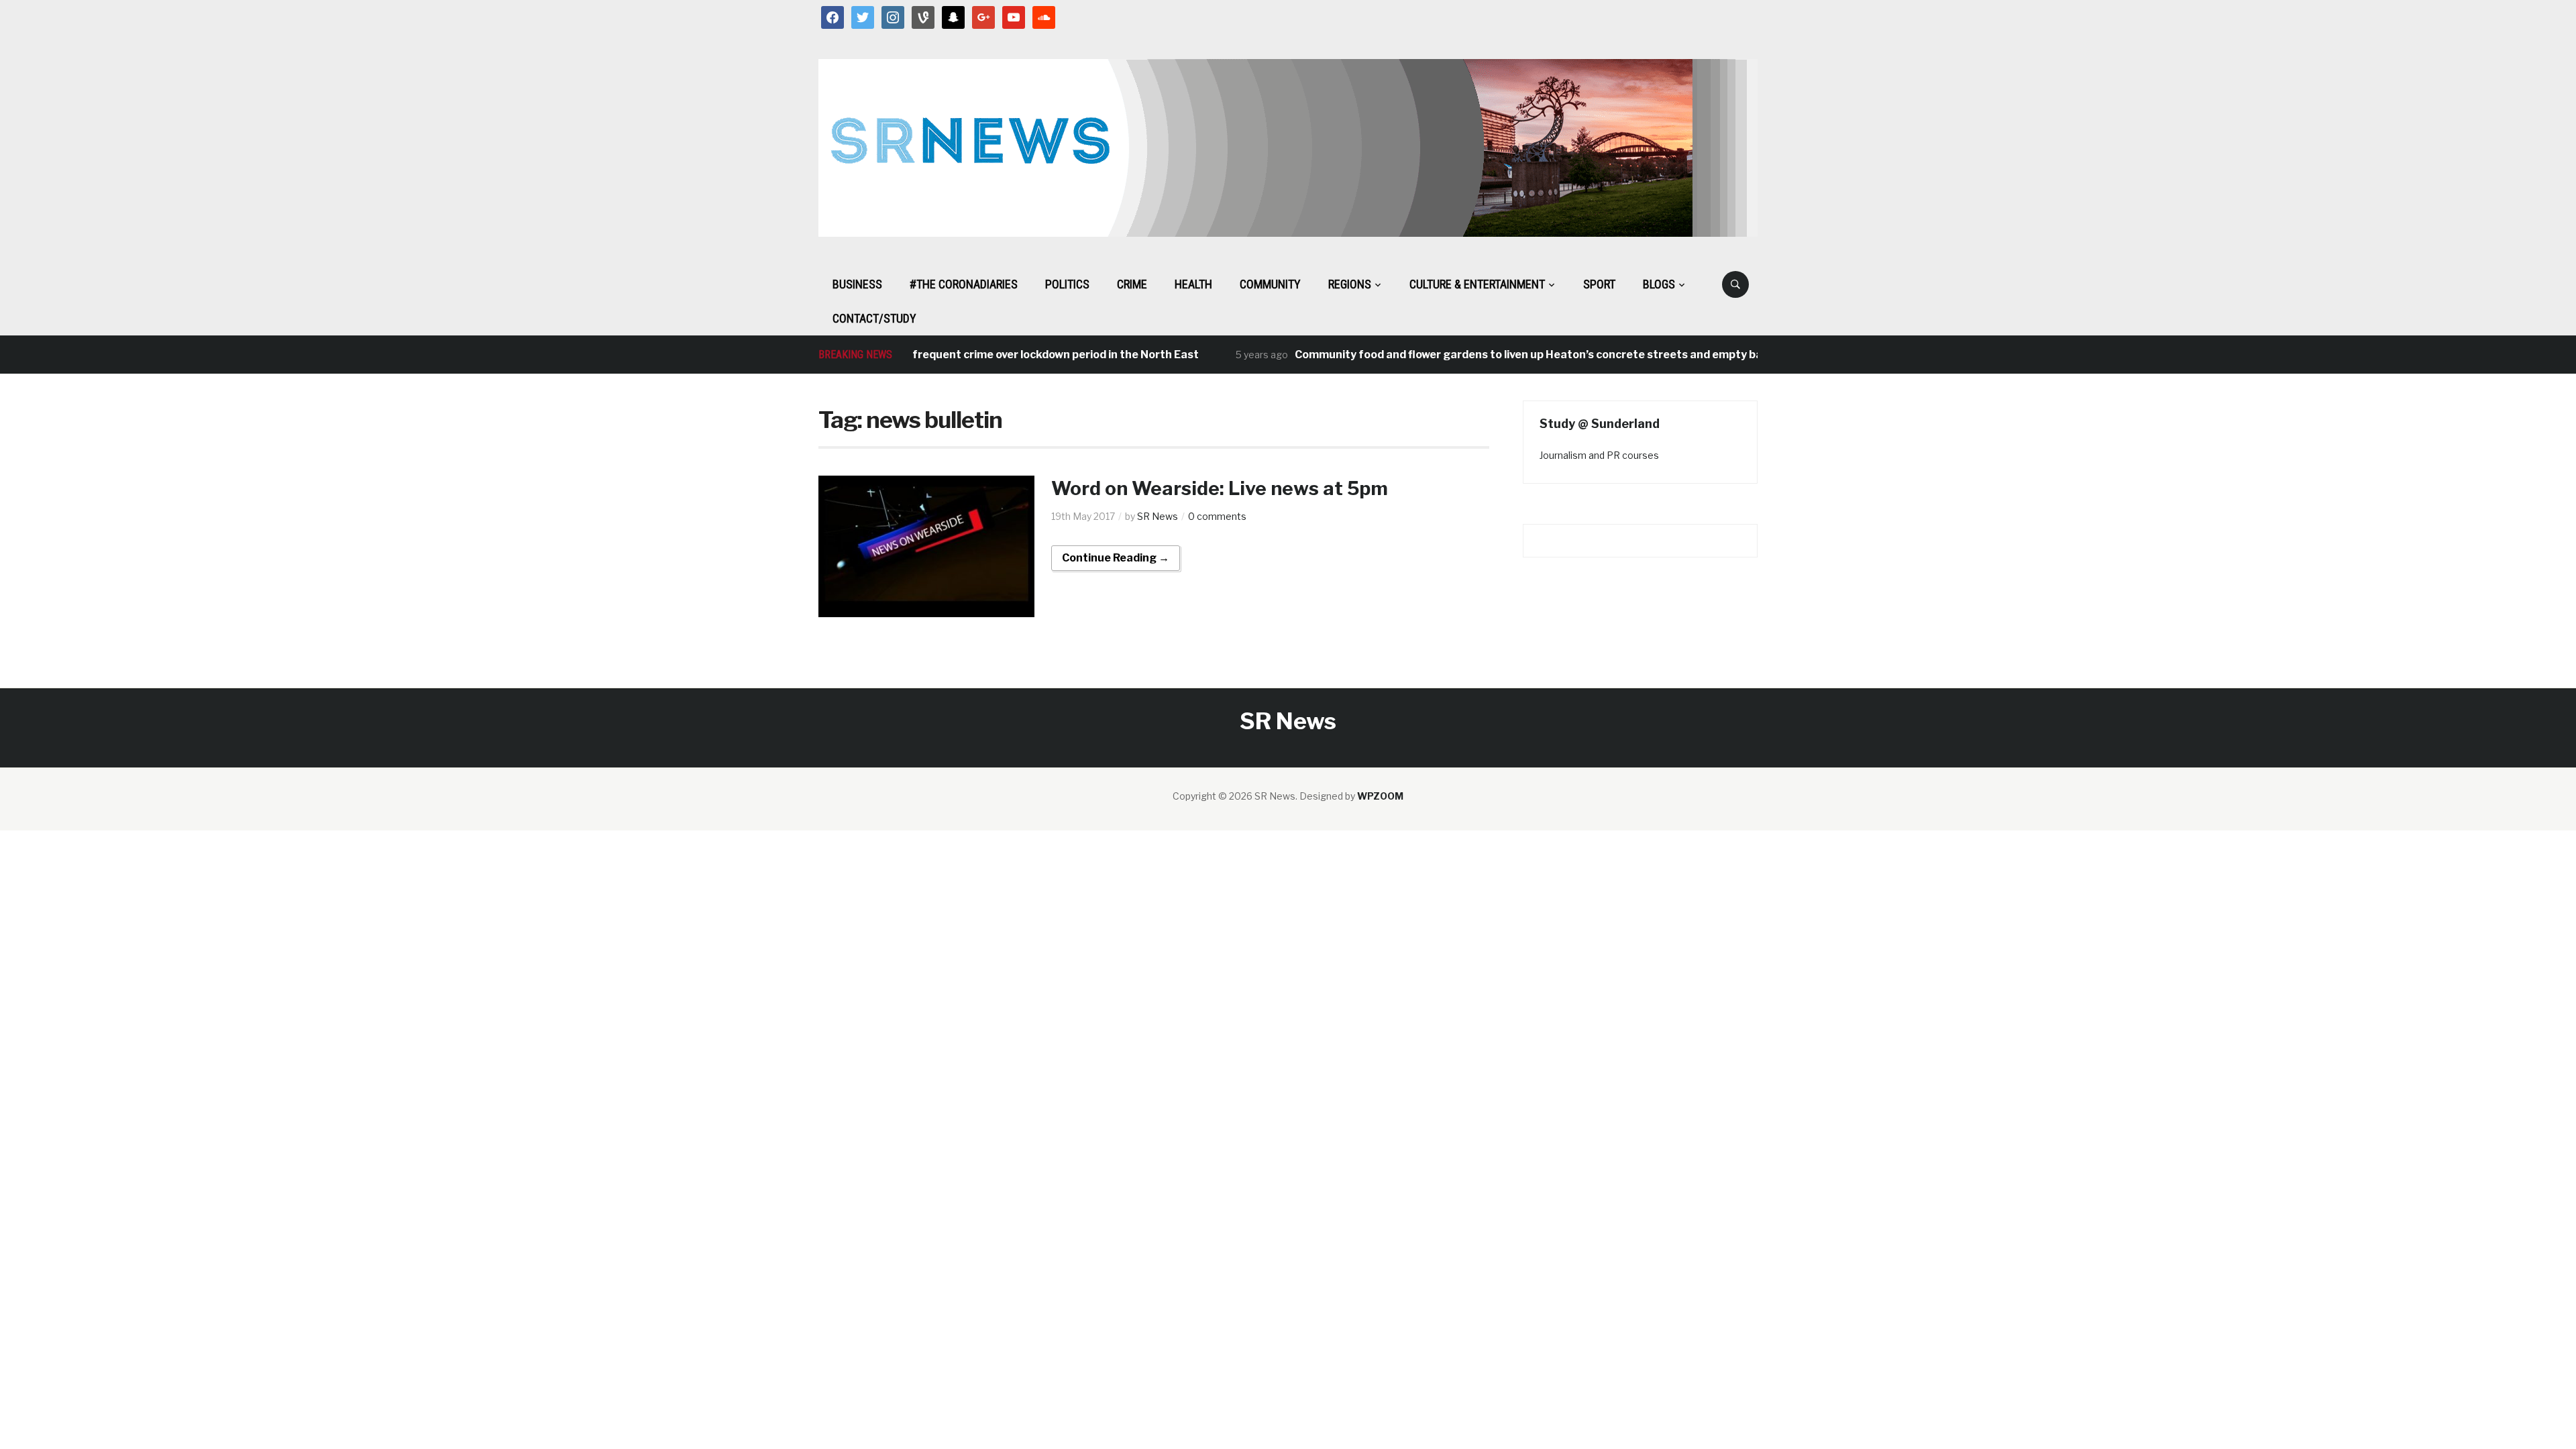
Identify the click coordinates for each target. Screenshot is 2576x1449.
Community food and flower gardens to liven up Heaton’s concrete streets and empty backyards (1516, 355)
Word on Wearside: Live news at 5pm (1220, 488)
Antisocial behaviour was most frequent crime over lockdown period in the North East (939, 355)
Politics (1067, 284)
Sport (1599, 284)
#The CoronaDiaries (964, 284)
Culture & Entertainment (1477, 284)
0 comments (1217, 516)
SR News (1158, 516)
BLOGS (1659, 284)
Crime (1132, 284)
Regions (1350, 284)
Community (1270, 284)
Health (1193, 284)
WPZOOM (1380, 796)
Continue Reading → (1116, 558)
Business (857, 284)
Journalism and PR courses (1599, 455)
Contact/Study (874, 318)
